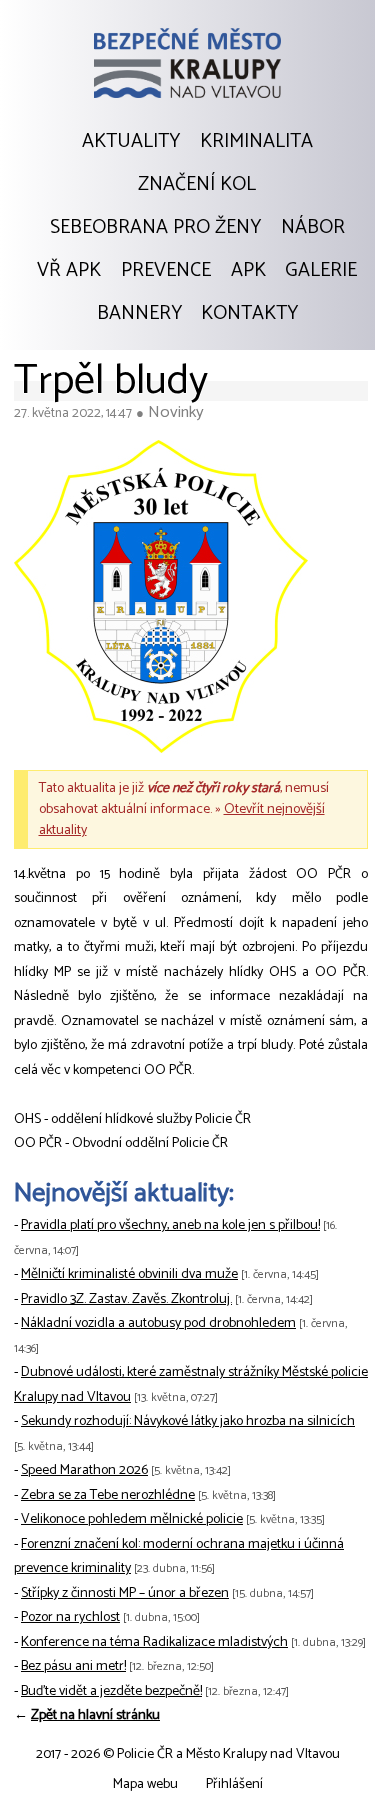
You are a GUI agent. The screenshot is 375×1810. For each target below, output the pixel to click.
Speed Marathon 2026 (84, 1470)
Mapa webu (145, 1784)
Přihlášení (234, 1784)
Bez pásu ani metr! (73, 1666)
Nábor (313, 228)
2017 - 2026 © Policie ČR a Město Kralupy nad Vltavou (188, 1754)
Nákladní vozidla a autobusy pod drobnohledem (158, 1323)
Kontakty (249, 314)
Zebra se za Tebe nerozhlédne (108, 1495)
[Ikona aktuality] (161, 601)
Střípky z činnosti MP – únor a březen (125, 1593)
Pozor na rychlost (70, 1617)
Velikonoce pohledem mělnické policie (132, 1519)
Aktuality (131, 142)
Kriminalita (256, 142)
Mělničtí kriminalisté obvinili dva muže (129, 1274)
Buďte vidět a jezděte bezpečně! (111, 1691)
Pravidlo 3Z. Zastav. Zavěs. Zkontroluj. (126, 1299)
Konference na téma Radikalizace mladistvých (154, 1642)
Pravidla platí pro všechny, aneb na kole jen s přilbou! (170, 1225)
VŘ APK (69, 271)
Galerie (321, 271)
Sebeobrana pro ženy (155, 228)
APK (248, 271)
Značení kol (197, 185)
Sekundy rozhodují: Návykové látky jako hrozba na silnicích (188, 1421)
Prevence (166, 271)
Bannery (139, 314)
